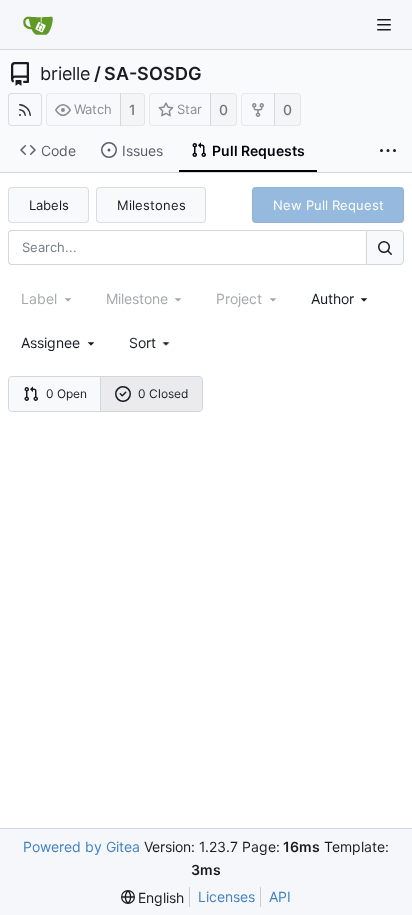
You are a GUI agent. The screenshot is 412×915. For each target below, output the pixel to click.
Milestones (151, 205)
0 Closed (163, 393)
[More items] (388, 151)
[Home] (38, 25)
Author (332, 298)
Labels (49, 205)
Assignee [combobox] (50, 342)
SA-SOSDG (153, 74)
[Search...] (385, 247)
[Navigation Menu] (384, 25)
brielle (65, 74)
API (280, 896)
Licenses (226, 896)
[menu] (151, 342)
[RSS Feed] (25, 109)
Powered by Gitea (81, 846)
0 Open (66, 393)
